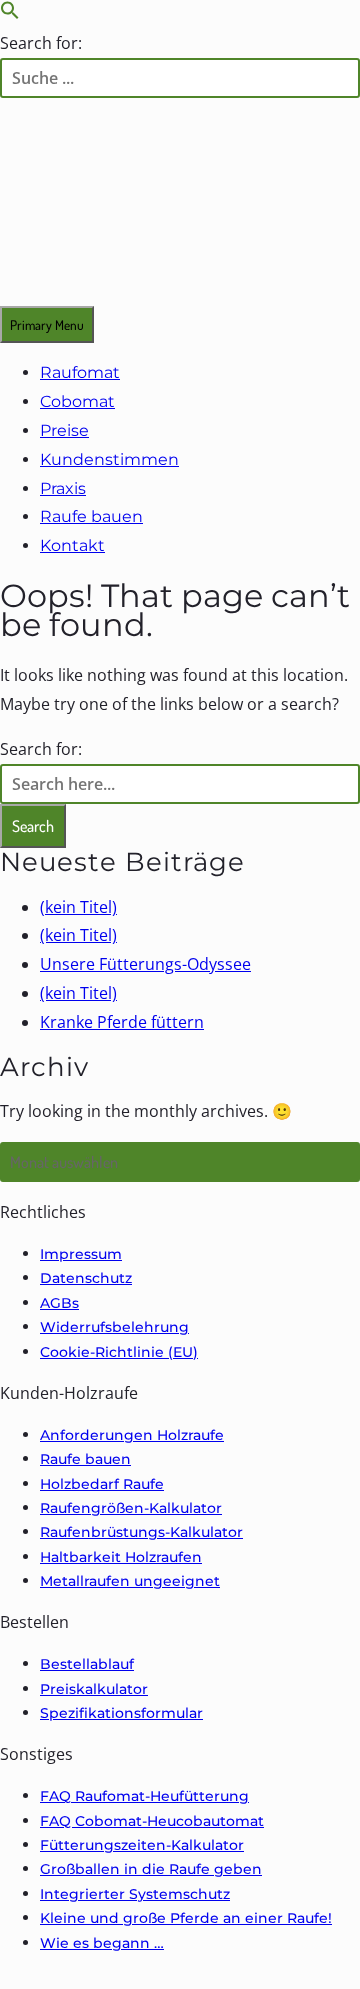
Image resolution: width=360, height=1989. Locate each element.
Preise (64, 430)
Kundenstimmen (109, 459)
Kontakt (72, 545)
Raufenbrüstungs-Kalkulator (141, 1532)
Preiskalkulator (94, 1689)
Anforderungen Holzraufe (132, 1435)
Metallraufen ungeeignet (130, 1581)
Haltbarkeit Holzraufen (121, 1557)
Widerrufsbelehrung (114, 1327)
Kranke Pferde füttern (122, 1022)
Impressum (81, 1254)
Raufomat (80, 372)
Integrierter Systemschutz (135, 1894)
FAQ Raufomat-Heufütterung (144, 1796)
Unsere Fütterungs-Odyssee (145, 964)
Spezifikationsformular (121, 1713)
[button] (10, 14)
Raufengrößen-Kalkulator (131, 1508)
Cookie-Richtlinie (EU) (119, 1352)
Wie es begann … (102, 1943)
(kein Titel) (78, 907)
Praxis (63, 488)
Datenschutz (86, 1278)
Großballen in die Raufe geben (151, 1869)
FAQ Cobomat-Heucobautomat (152, 1821)
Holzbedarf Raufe (102, 1484)
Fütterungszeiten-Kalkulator (142, 1845)
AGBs (59, 1303)
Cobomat (77, 401)
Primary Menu (47, 324)
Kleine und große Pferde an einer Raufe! (186, 1918)
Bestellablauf (87, 1664)
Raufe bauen (91, 516)
